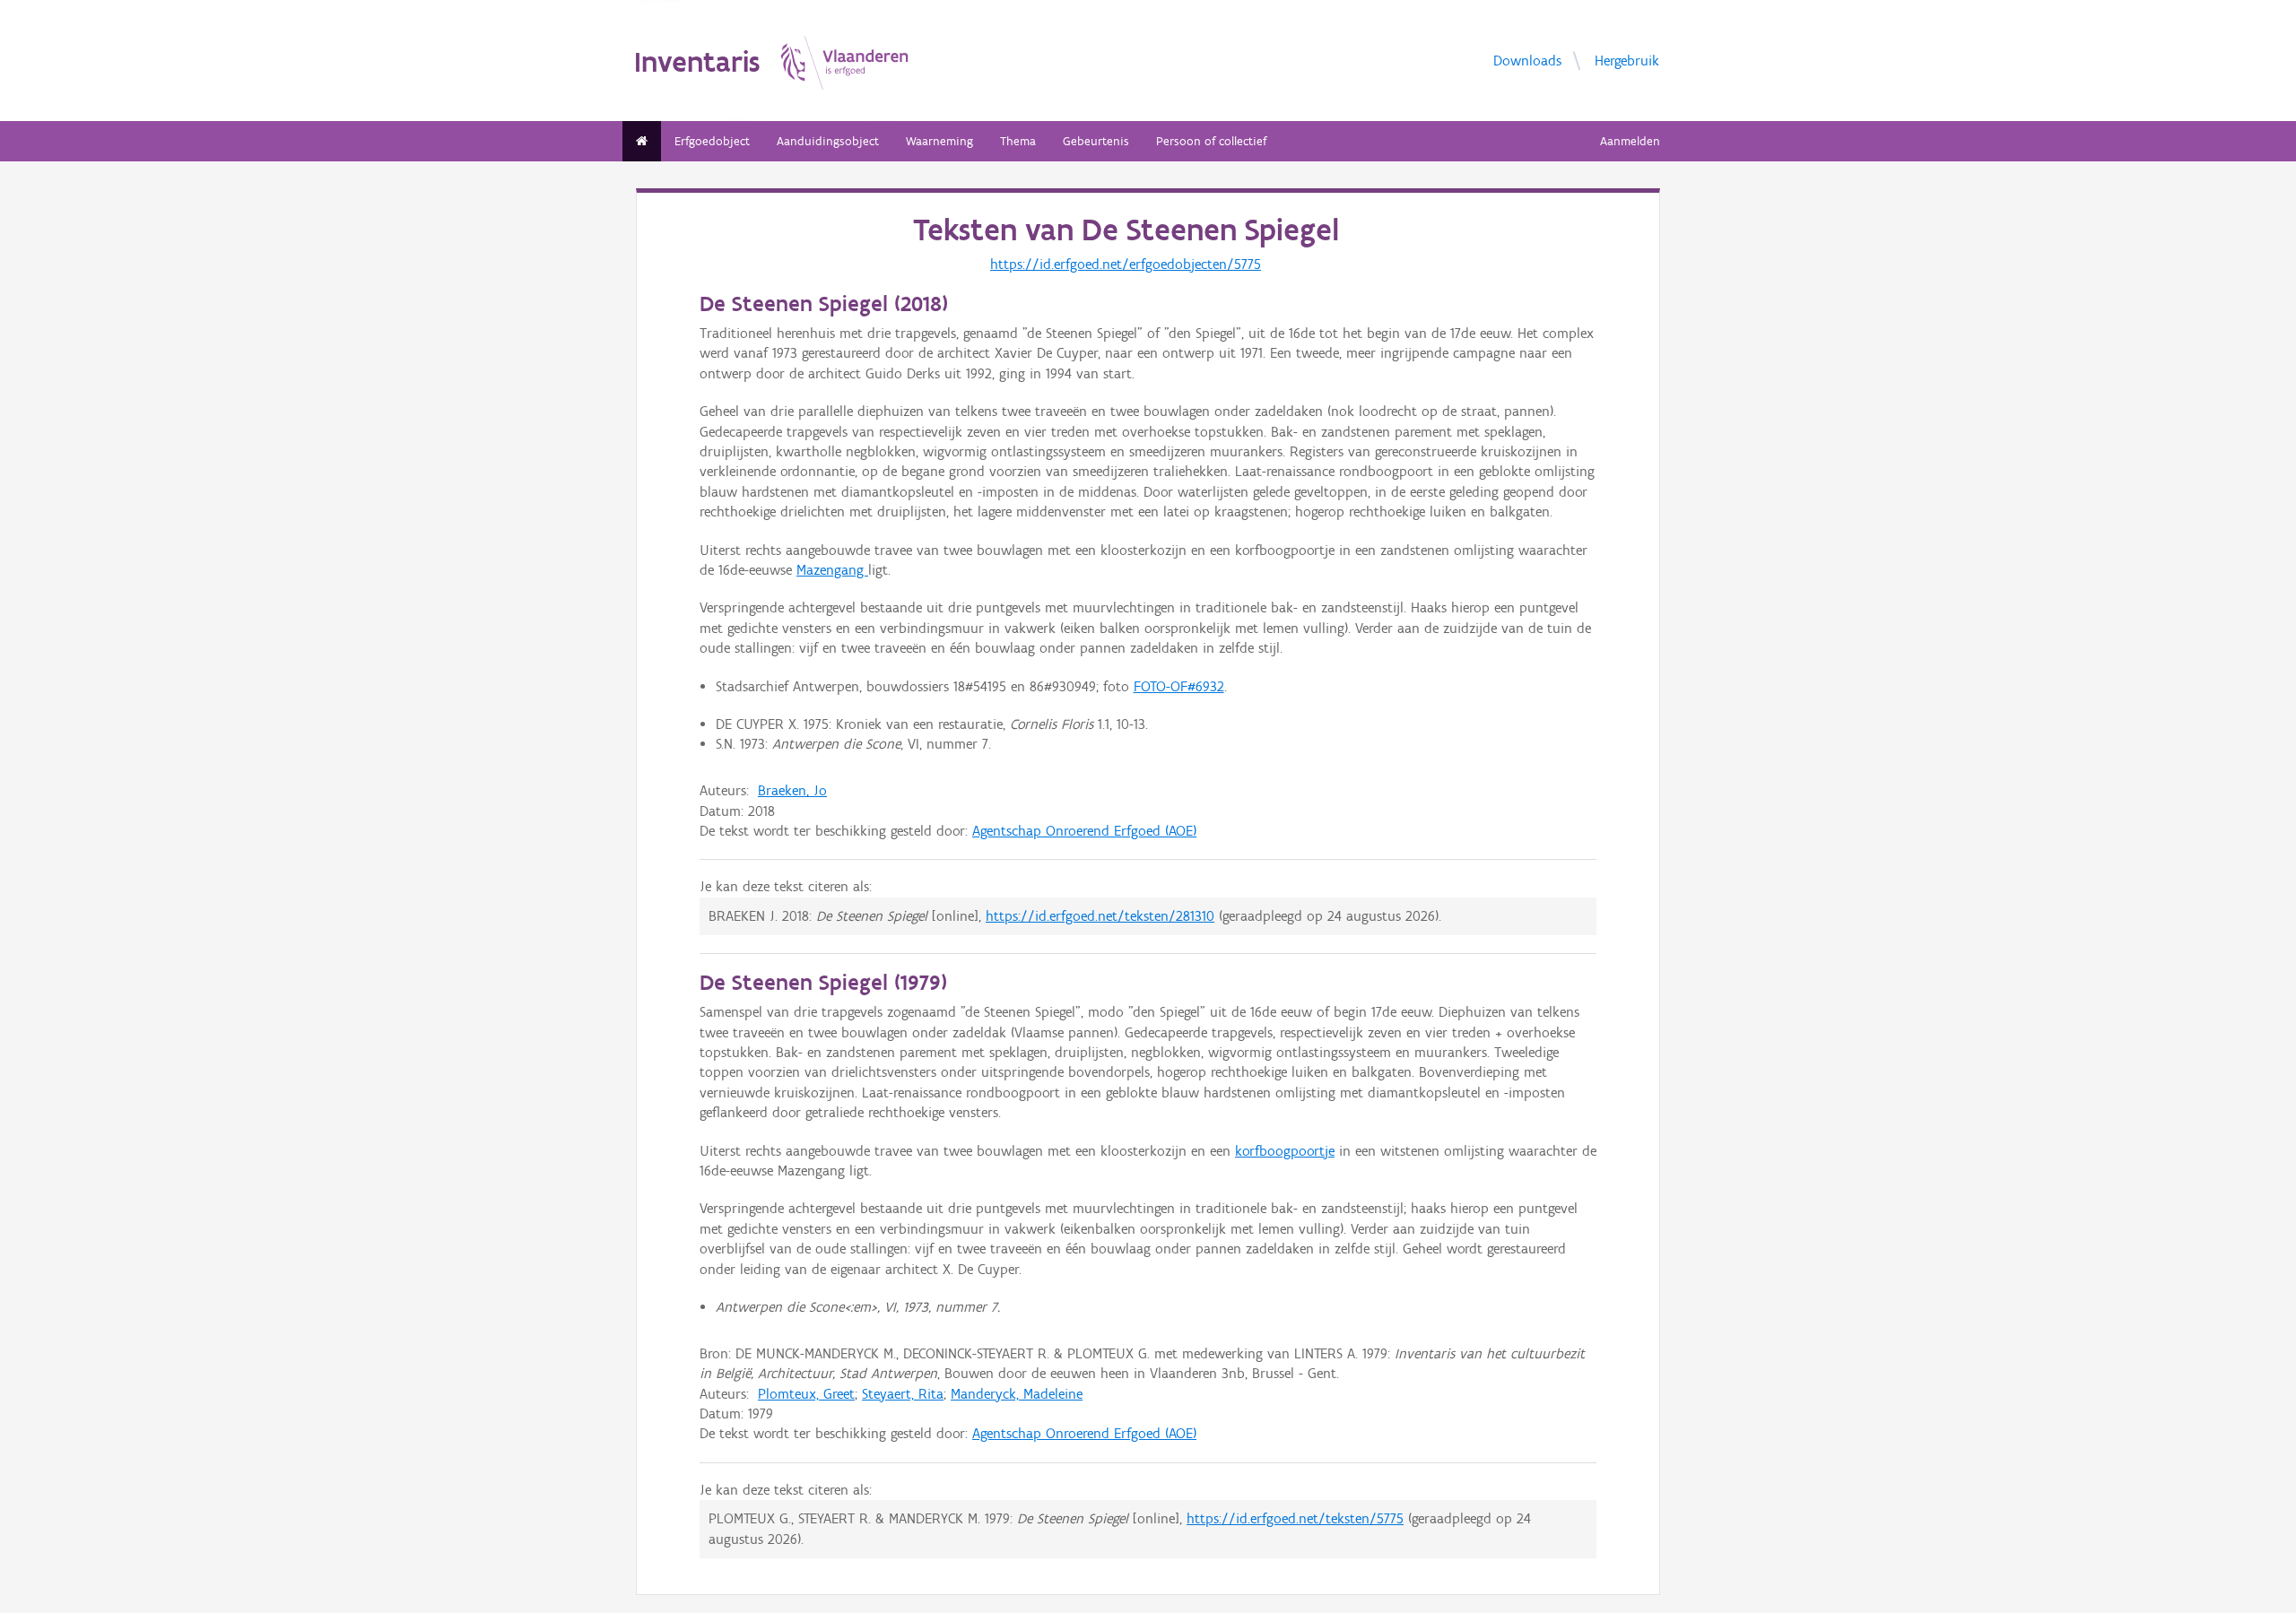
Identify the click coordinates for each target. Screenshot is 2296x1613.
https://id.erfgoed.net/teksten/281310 (1100, 916)
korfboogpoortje (1285, 1151)
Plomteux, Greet (806, 1394)
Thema (1018, 141)
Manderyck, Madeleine (1017, 1394)
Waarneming (939, 141)
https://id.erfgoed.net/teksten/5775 (1295, 1518)
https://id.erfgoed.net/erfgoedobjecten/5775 (1126, 264)
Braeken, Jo (792, 790)
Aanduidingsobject (828, 141)
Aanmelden (1630, 141)
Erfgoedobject (712, 141)
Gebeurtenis (1096, 141)
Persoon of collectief (1211, 141)
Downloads (1527, 61)
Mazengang (832, 570)
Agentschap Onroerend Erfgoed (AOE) (1084, 831)
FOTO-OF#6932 (1179, 686)
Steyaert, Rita (903, 1394)
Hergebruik (1627, 61)
